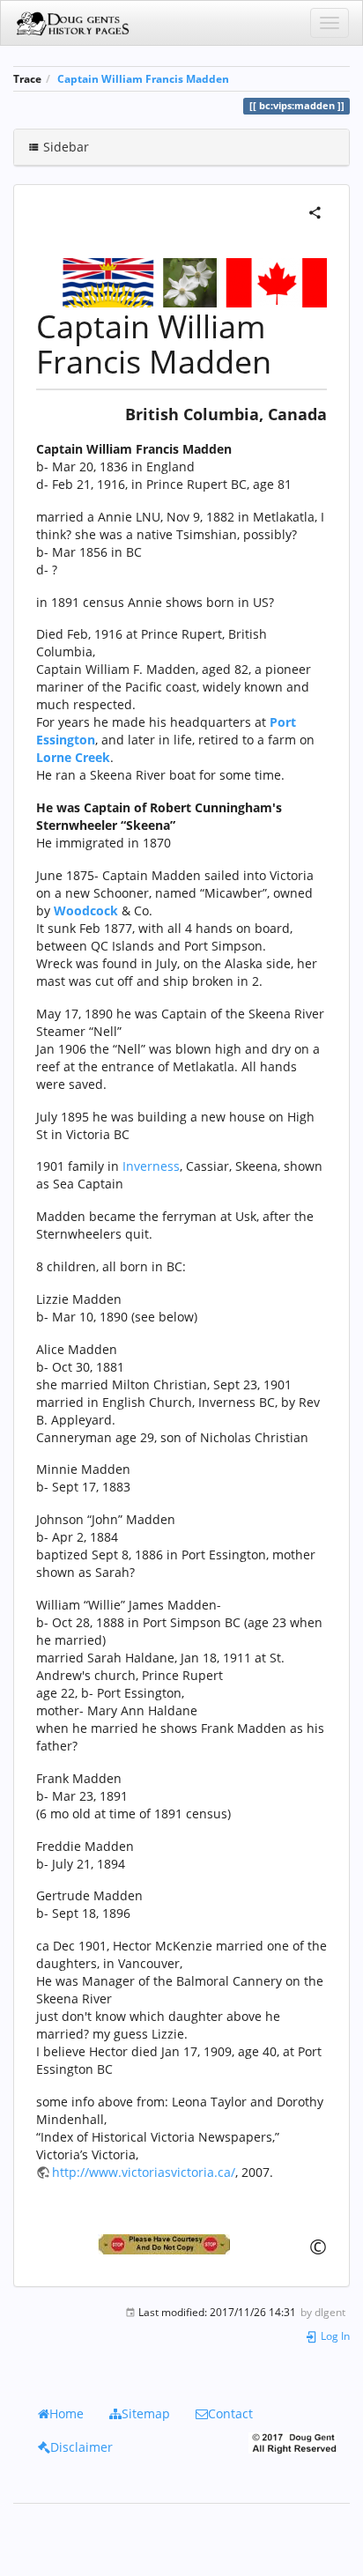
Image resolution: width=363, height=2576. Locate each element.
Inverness (151, 1166)
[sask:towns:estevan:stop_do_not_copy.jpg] (181, 2244)
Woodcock (86, 910)
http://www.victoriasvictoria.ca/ (144, 2172)
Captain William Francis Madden (143, 78)
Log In (334, 2335)
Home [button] (67, 2413)
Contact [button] (230, 2413)
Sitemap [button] (146, 2413)
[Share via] (315, 211)
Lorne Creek (73, 757)
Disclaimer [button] (81, 2447)
